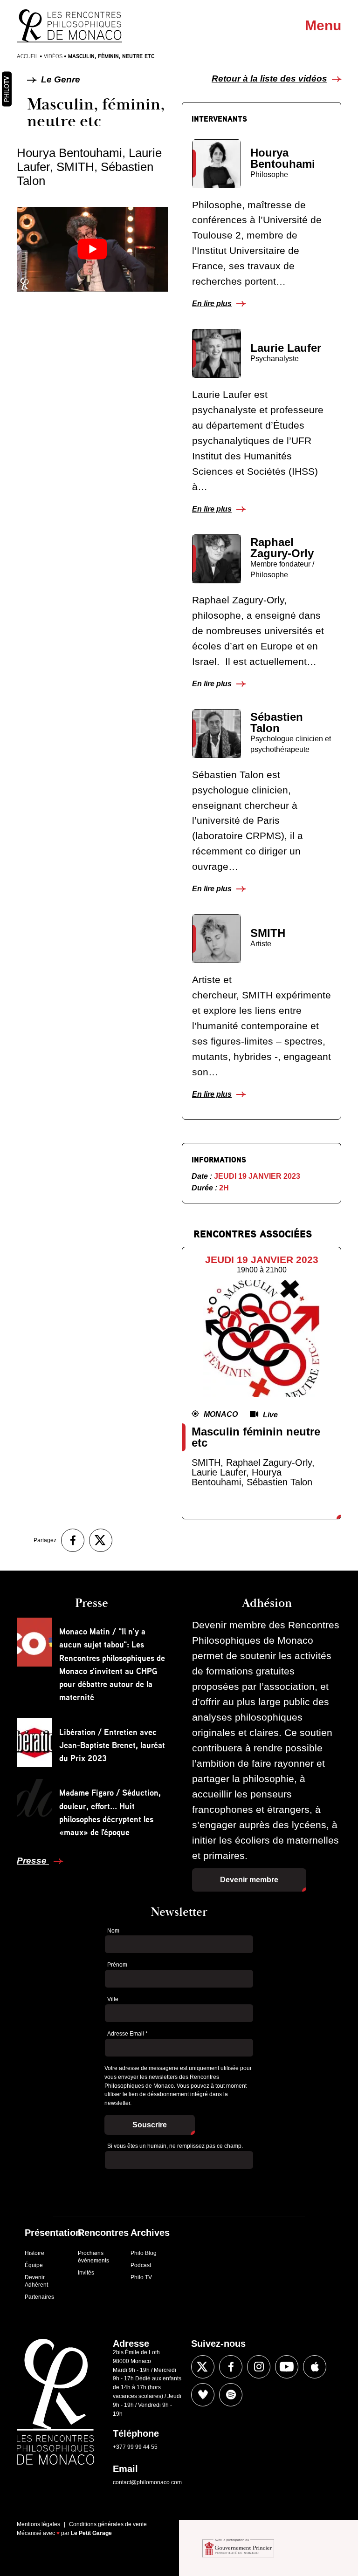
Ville (113, 1999)
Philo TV (141, 2277)
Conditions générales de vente (108, 2524)
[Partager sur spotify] (231, 2395)
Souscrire (150, 2125)
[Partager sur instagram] (259, 2367)
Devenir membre (249, 1880)
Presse (33, 1861)
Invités (86, 2273)
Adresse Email (127, 2034)
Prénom (117, 1965)
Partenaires (39, 2297)
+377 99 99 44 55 (135, 2447)
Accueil (28, 56)
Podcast (141, 2265)
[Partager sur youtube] (287, 2367)
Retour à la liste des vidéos (269, 79)
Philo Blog (144, 2253)
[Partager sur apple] (315, 2367)
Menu (323, 25)
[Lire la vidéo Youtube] (92, 249)
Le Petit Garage (91, 2533)
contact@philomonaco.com (147, 2482)
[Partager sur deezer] (203, 2395)
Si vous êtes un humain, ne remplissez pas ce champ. (175, 2146)
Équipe (34, 2265)
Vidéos (53, 56)
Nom (113, 1931)
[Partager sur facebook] (73, 1540)
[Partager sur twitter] (101, 1540)
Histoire (34, 2253)
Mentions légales (38, 2524)
